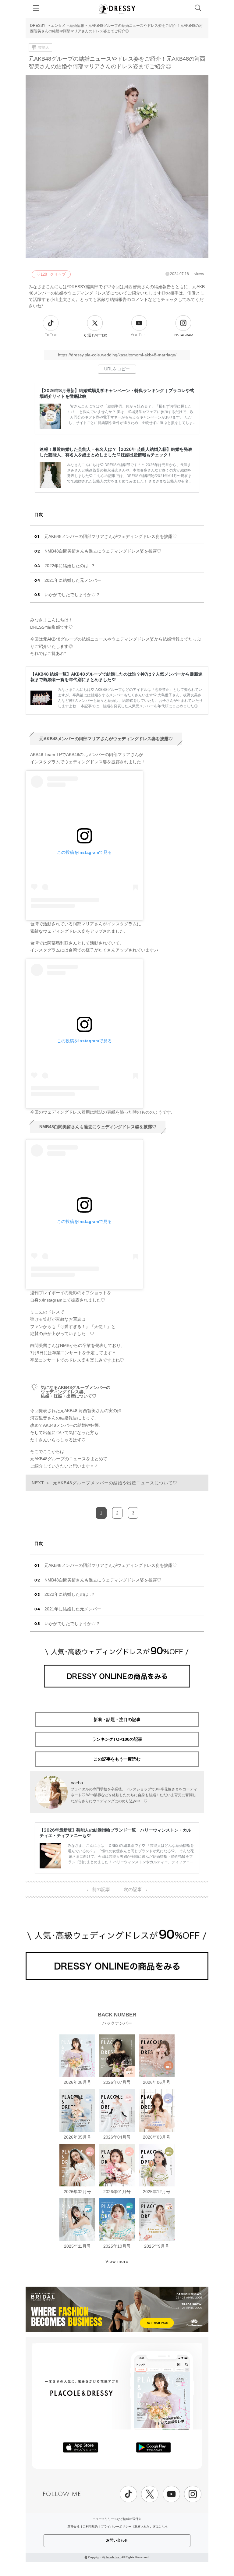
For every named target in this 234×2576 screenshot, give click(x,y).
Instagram (183, 335)
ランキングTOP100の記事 (117, 1739)
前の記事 (98, 1889)
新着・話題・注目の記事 (117, 1719)
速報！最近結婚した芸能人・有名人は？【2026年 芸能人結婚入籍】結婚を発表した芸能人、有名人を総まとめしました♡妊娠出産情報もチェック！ (116, 452)
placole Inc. (113, 2557)
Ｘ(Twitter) (95, 335)
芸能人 (44, 48)
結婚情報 (77, 26)
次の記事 (136, 1889)
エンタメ (58, 26)
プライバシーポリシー (116, 2527)
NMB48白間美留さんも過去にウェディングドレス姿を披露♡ (103, 551)
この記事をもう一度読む (117, 1759)
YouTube (139, 335)
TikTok (51, 335)
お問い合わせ (117, 2540)
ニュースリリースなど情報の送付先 (117, 2519)
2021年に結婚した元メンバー (73, 580)
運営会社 (73, 2527)
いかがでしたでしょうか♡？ (72, 595)
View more (117, 2261)
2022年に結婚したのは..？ (70, 566)
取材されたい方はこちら (151, 2527)
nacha (77, 1783)
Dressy (117, 9)
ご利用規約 (90, 2527)
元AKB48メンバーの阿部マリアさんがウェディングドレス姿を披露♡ (110, 536)
